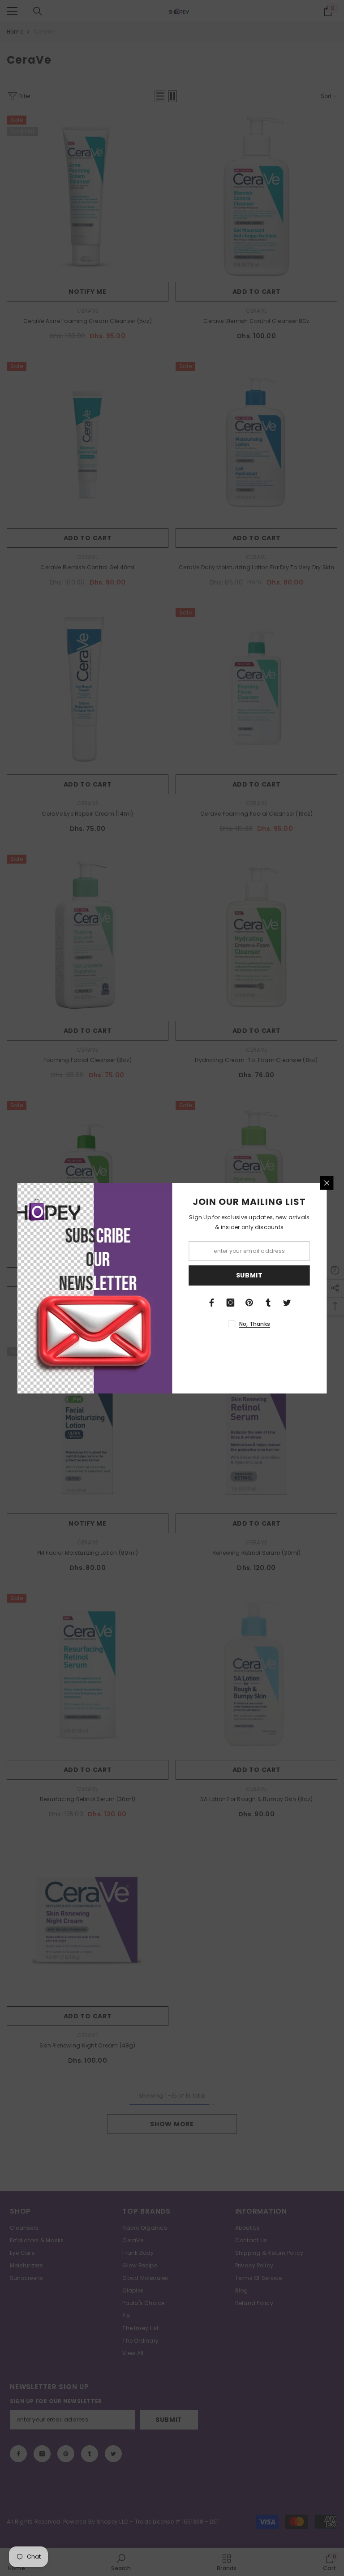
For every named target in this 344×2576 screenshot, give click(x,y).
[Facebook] (212, 1303)
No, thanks (255, 1324)
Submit (249, 1275)
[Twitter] (287, 1303)
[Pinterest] (249, 1303)
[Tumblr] (268, 1303)
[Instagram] (231, 1303)
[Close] (327, 1183)
